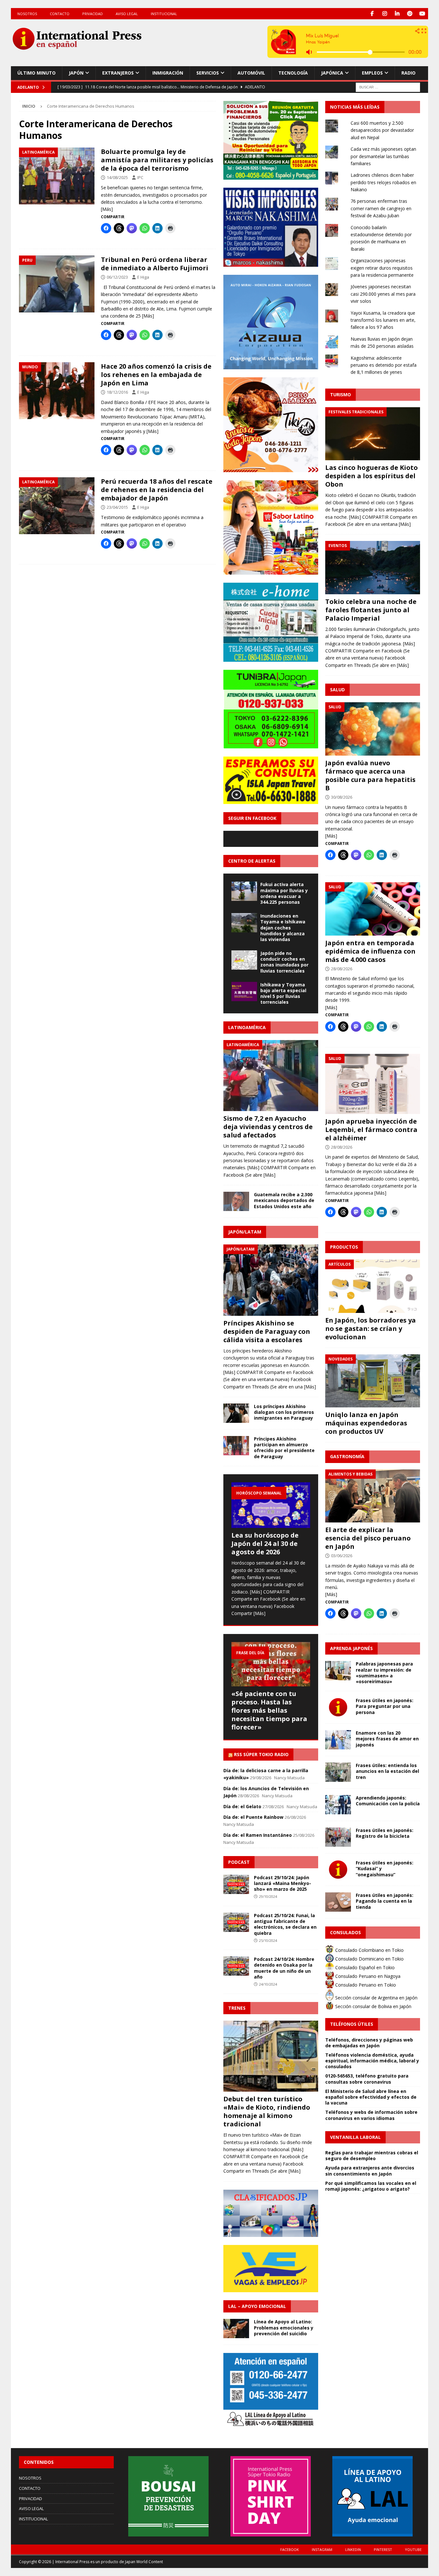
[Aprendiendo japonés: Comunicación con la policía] (338, 1805)
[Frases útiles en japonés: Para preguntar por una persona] (338, 1707)
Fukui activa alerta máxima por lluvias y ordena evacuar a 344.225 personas (284, 893)
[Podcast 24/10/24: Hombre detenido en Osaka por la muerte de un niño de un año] (236, 1966)
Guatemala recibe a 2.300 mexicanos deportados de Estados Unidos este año (284, 1200)
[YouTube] (422, 14)
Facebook (290, 2549)
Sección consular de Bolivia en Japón (373, 2006)
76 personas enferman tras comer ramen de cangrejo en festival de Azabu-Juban (381, 208)
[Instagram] (385, 14)
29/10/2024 (268, 1896)
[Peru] (57, 284)
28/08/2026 (342, 969)
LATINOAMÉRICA (247, 1027)
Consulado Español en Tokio (364, 1967)
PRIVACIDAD (93, 14)
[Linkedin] (397, 14)
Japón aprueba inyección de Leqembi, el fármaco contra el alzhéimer (371, 1130)
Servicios (208, 73)
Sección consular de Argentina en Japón (376, 1998)
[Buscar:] (388, 87)
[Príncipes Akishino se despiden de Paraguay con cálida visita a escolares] (271, 1280)
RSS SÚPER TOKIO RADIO (261, 1754)
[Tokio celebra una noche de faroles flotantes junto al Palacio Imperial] (373, 568)
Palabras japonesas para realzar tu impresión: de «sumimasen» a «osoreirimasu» (384, 1673)
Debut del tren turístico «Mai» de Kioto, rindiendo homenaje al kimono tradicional (267, 2111)
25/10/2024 (268, 1940)
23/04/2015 (117, 507)
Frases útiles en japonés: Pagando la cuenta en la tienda (385, 1901)
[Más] (107, 209)
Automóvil (251, 73)
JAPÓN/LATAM (245, 1232)
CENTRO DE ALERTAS (252, 861)
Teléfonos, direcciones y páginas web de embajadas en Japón (369, 2043)
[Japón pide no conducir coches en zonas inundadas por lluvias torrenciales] (244, 960)
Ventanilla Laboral (355, 2137)
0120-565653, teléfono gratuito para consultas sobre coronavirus (367, 2079)
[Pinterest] (410, 14)
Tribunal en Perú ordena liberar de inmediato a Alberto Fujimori (155, 264)
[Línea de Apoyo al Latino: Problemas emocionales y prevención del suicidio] (236, 2329)
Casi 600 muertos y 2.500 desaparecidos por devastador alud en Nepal (382, 130)
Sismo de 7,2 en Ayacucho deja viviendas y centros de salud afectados (268, 1127)
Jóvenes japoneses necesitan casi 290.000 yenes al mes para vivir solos (383, 294)
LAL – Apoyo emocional (257, 2306)
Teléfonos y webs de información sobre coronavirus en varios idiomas (371, 2115)
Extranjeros (118, 73)
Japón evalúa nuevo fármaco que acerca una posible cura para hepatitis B (370, 775)
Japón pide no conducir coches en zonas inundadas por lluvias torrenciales (284, 962)
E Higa (143, 277)
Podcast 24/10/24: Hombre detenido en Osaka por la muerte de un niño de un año (284, 1968)
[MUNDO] (57, 391)
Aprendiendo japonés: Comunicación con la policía (388, 1801)
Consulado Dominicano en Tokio (369, 1959)
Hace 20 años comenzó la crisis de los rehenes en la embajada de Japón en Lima (156, 375)
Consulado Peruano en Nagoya (367, 1976)
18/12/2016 (117, 392)
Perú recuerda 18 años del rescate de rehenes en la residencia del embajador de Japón (157, 490)
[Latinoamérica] (57, 176)
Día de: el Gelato (242, 1806)
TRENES (237, 2008)
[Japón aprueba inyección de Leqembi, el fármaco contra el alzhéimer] (373, 1084)
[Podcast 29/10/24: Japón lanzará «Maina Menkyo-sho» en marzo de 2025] (236, 1884)
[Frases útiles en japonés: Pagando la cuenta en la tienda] (338, 1902)
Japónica (332, 73)
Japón (76, 73)
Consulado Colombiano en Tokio (369, 1950)
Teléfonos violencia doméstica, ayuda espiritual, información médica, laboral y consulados (372, 2061)
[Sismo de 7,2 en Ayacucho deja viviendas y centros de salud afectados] (271, 1076)
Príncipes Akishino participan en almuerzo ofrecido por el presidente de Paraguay (284, 1448)
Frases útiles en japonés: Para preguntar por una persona (385, 1706)
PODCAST (239, 1862)
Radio (408, 73)
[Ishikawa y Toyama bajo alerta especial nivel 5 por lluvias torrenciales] (244, 992)
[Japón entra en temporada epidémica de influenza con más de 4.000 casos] (373, 909)
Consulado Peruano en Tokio (365, 1985)
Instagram (322, 2549)
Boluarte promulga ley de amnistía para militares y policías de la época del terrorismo (157, 160)
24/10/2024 (268, 1984)
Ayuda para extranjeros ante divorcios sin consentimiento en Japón (370, 2171)
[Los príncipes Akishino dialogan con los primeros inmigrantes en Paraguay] (236, 1413)
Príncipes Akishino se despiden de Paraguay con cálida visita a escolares (267, 1331)
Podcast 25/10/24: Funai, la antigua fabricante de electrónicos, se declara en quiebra (285, 1924)
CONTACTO (60, 14)
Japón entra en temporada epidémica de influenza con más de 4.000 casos (370, 951)
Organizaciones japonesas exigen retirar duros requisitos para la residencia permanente (382, 268)
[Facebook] (372, 14)
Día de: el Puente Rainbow (253, 1817)
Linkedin (353, 2549)
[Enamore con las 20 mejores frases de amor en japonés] (338, 1740)
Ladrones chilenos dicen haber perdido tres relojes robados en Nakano (383, 182)
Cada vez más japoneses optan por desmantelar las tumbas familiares (383, 156)
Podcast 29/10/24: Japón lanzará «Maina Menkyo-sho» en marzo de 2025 (282, 1883)
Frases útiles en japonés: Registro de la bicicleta (385, 1833)
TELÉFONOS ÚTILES (352, 2024)
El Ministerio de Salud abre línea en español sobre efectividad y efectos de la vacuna (371, 2097)
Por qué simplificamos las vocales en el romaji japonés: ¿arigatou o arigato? (371, 2186)
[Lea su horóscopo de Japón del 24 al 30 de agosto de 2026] (271, 1505)
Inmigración (168, 73)
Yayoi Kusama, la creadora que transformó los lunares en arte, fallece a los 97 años (383, 320)
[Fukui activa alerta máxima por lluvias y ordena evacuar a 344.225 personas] (244, 891)
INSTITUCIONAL (164, 14)
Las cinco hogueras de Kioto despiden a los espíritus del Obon (372, 476)
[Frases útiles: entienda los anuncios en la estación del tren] (338, 1772)
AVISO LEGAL (127, 14)
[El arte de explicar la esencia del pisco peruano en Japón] (373, 1496)
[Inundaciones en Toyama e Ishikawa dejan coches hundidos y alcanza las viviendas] (244, 923)
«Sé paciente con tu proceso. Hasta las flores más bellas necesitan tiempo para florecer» (269, 1710)
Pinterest (383, 2549)
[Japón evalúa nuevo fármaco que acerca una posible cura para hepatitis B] (373, 729)
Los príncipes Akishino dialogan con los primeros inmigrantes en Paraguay (284, 1412)
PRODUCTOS (344, 1247)
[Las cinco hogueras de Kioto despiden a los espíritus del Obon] (373, 434)
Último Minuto (36, 73)
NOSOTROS (27, 14)
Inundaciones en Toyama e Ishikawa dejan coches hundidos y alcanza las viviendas (283, 928)
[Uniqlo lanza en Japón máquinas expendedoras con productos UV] (373, 1381)
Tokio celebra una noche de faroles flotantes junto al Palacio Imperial (371, 610)
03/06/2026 (342, 1556)
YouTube (413, 2549)
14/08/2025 (117, 177)
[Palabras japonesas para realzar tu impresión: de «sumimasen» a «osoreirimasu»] (338, 1671)
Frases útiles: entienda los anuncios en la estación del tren (387, 1771)
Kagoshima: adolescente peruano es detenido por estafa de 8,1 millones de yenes (384, 365)
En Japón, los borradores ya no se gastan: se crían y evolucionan (371, 1328)
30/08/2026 (342, 797)
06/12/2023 (117, 277)
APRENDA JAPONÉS (351, 1648)
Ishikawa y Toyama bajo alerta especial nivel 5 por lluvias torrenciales (283, 993)
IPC (140, 177)
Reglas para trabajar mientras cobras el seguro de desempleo (372, 2155)
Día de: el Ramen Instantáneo (258, 1835)
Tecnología (293, 73)
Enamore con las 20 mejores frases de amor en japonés (387, 1739)
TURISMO (340, 395)
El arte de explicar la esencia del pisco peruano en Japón (368, 1538)
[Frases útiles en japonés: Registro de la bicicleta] (338, 1837)
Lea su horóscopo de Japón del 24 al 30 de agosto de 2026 (265, 1544)
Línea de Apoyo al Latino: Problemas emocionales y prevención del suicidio (284, 2327)
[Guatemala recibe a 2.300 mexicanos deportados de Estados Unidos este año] (236, 1201)
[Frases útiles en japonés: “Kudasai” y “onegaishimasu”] (338, 1870)
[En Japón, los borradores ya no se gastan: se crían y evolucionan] (373, 1286)
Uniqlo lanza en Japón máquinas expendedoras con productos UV (366, 1423)
